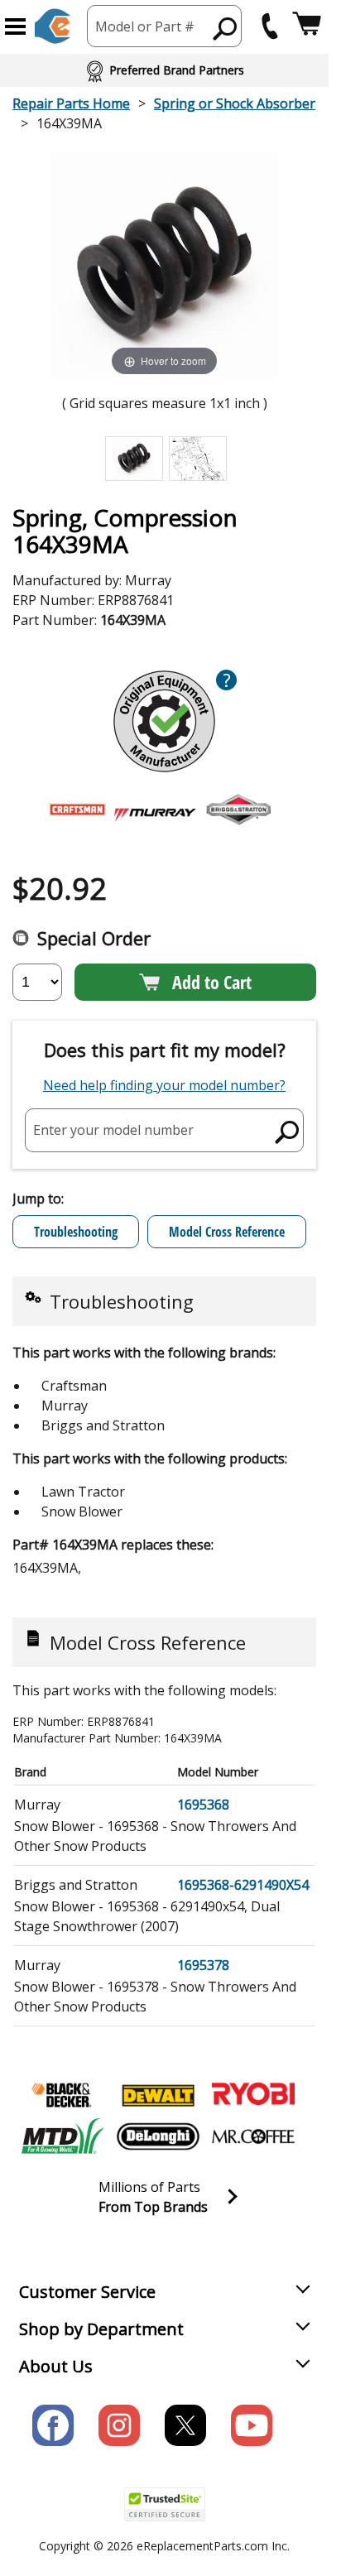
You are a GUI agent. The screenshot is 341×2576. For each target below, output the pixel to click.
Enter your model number (113, 1130)
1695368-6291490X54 (243, 1885)
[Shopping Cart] (307, 26)
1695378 (203, 1965)
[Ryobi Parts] (253, 2095)
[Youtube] (252, 2425)
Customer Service (87, 2292)
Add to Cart (212, 982)
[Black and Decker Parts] (63, 2095)
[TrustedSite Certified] (165, 2504)
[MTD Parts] (63, 2136)
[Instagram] (119, 2425)
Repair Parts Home (71, 103)
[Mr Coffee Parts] (253, 2136)
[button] (15, 26)
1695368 (203, 1805)
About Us (56, 2366)
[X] (185, 2425)
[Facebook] (53, 2425)
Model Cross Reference (227, 1232)
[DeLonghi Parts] (158, 2136)
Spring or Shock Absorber (235, 103)
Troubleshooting (76, 1232)
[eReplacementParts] (53, 26)
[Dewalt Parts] (158, 2095)
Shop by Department (101, 2329)
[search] (226, 28)
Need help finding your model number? (164, 1085)
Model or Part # (145, 26)
